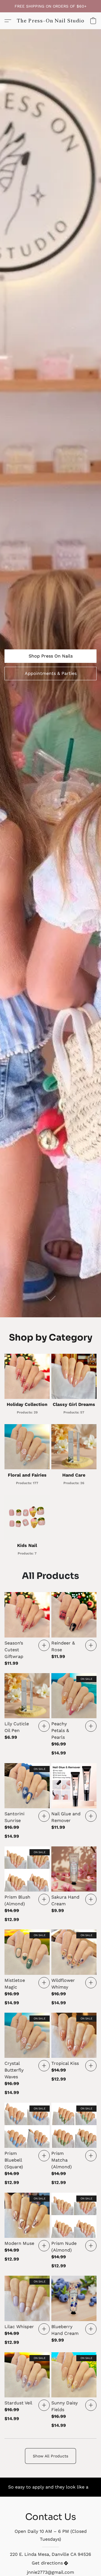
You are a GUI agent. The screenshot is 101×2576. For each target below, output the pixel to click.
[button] (51, 21)
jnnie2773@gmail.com (50, 2572)
